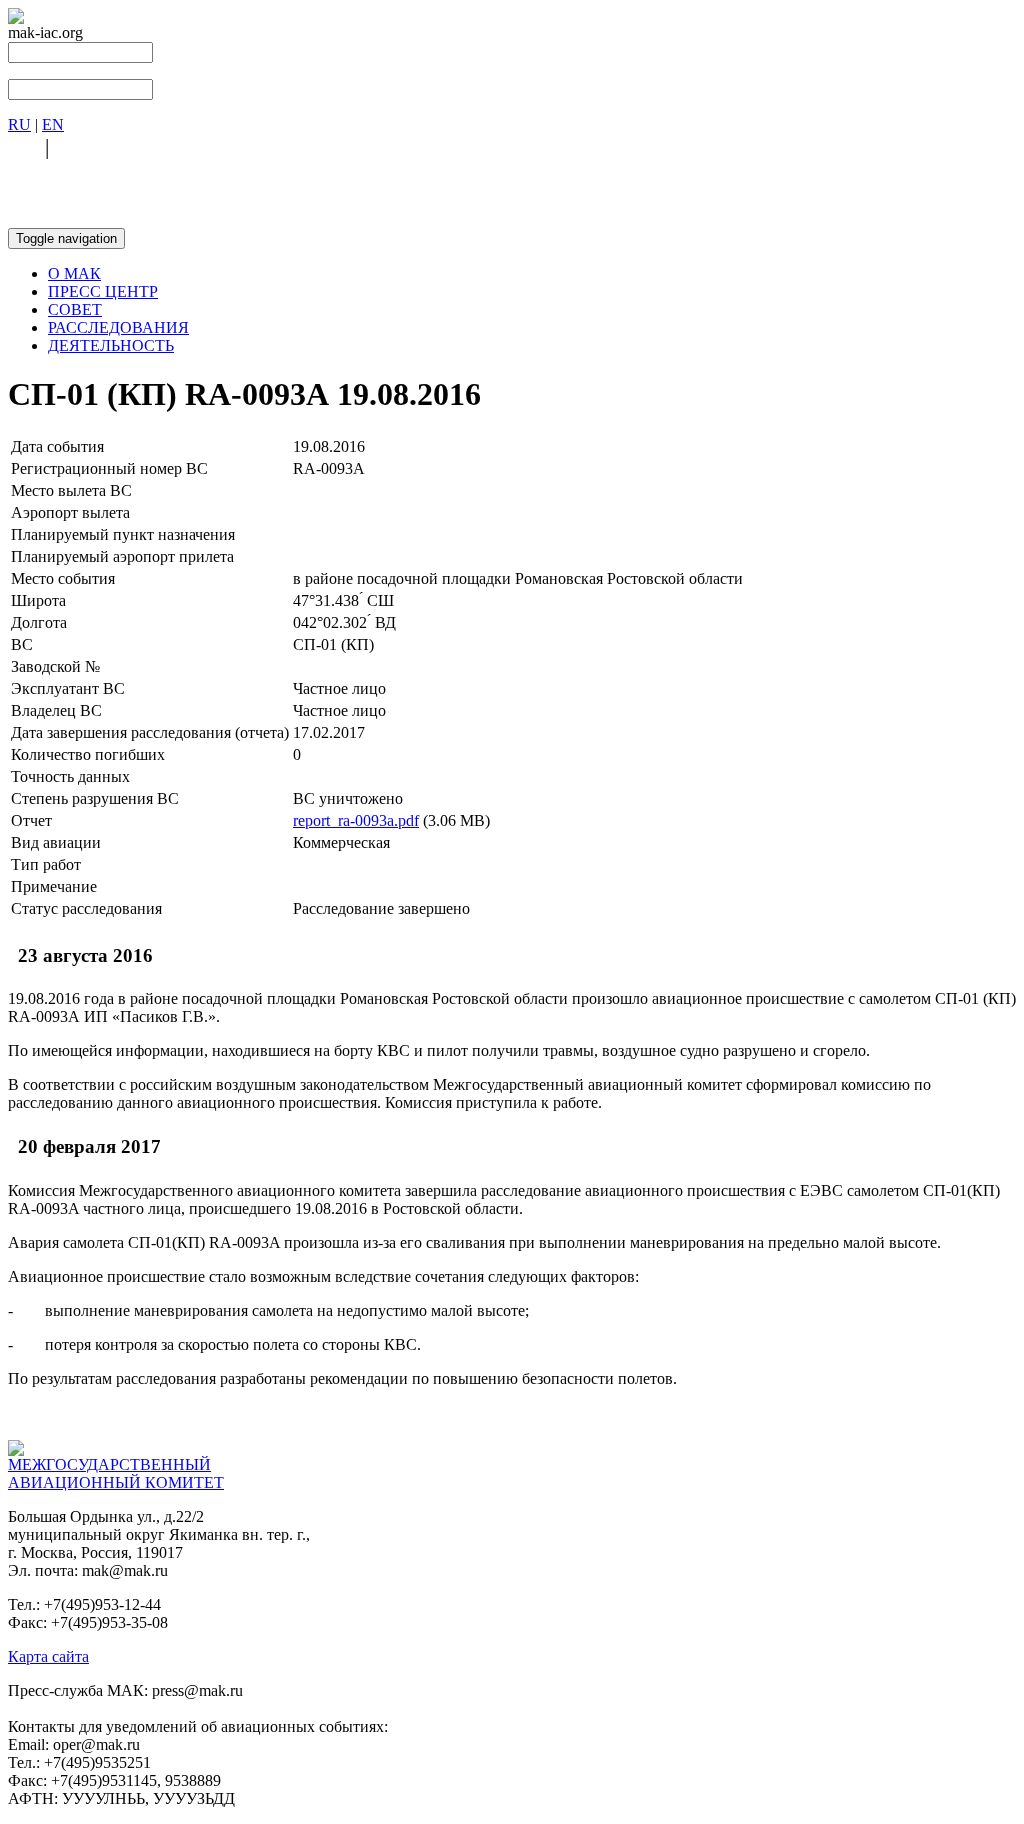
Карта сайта (48, 1656)
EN (53, 124)
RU (19, 124)
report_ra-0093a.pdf (356, 820)
